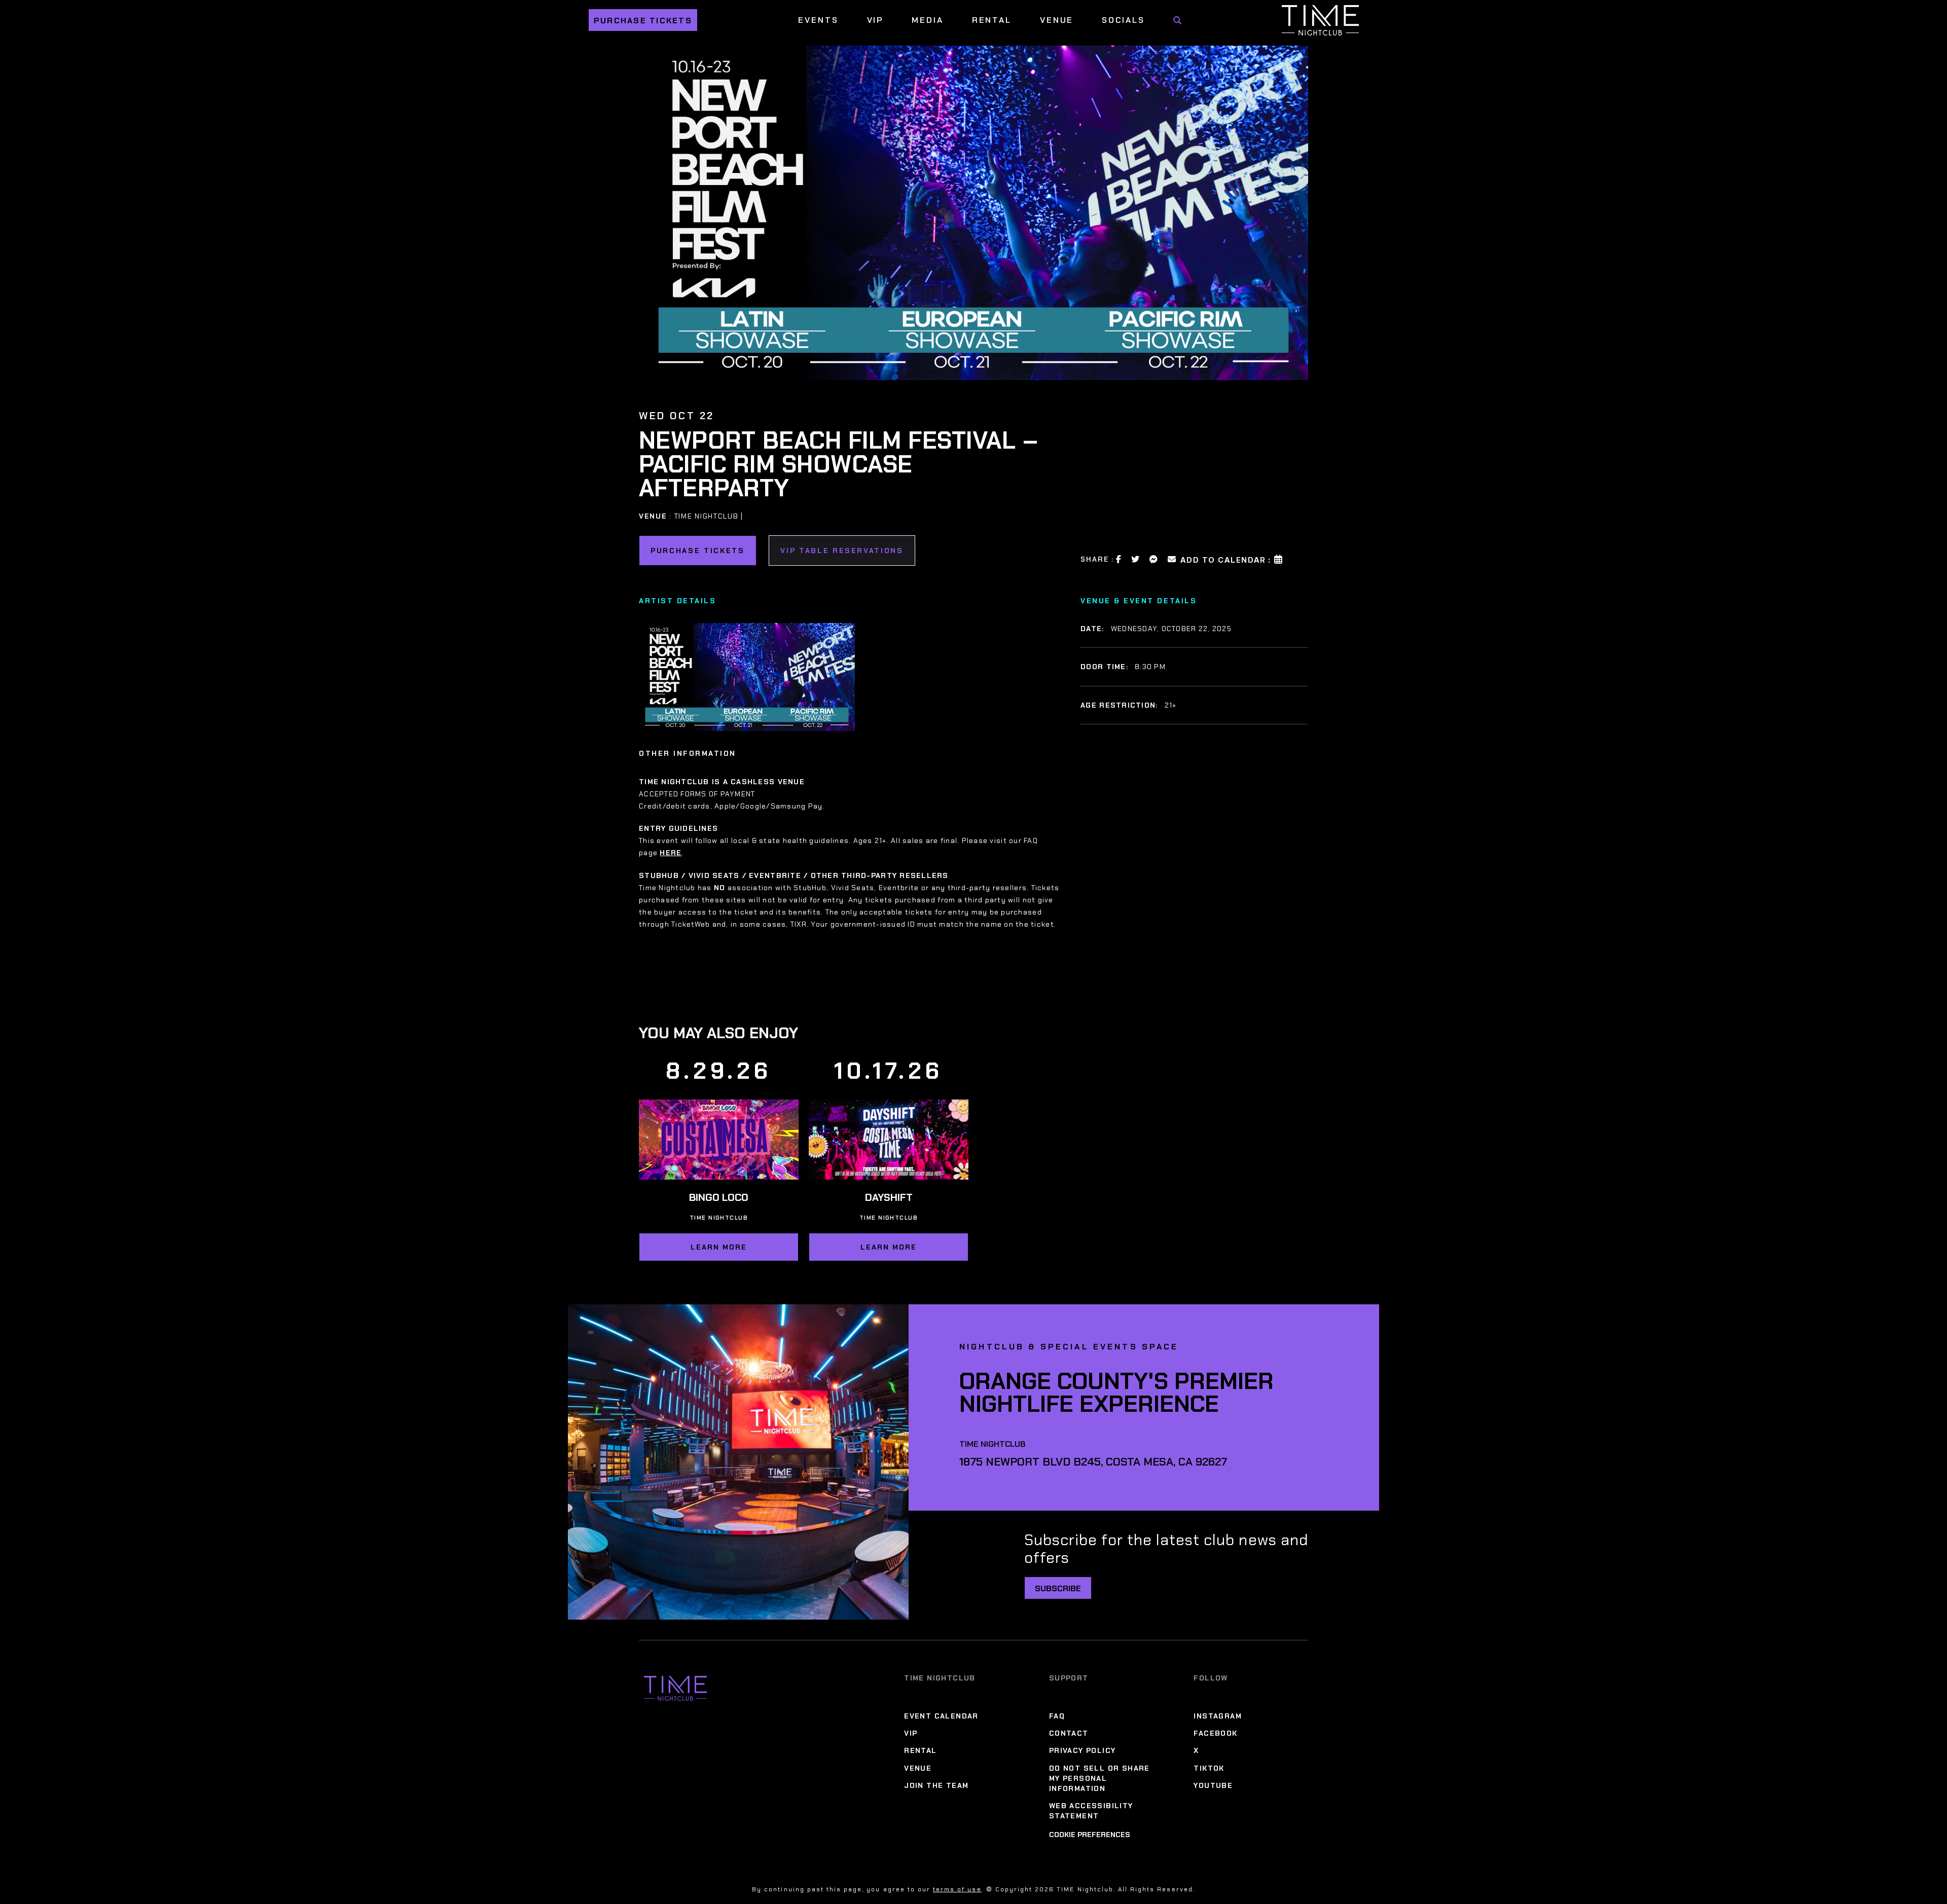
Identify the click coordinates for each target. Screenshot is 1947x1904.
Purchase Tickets (643, 21)
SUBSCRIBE (1058, 1588)
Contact (1069, 1733)
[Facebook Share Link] (1119, 559)
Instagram (1218, 1716)
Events (818, 20)
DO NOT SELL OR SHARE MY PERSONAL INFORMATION (1099, 1778)
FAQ (1057, 1716)
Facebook (1215, 1733)
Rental (992, 20)
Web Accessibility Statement (1091, 1811)
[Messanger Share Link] (1154, 559)
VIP (875, 20)
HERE (671, 853)
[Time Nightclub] (675, 1688)
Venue (1057, 20)
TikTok (1209, 1768)
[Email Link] (1172, 559)
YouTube (1213, 1785)
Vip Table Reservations (842, 551)
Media (927, 20)
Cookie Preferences (1090, 1835)
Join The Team (936, 1785)
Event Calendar (941, 1716)
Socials (1123, 20)
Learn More (719, 1247)
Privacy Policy (1083, 1751)
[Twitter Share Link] (1136, 559)
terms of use (957, 1889)
